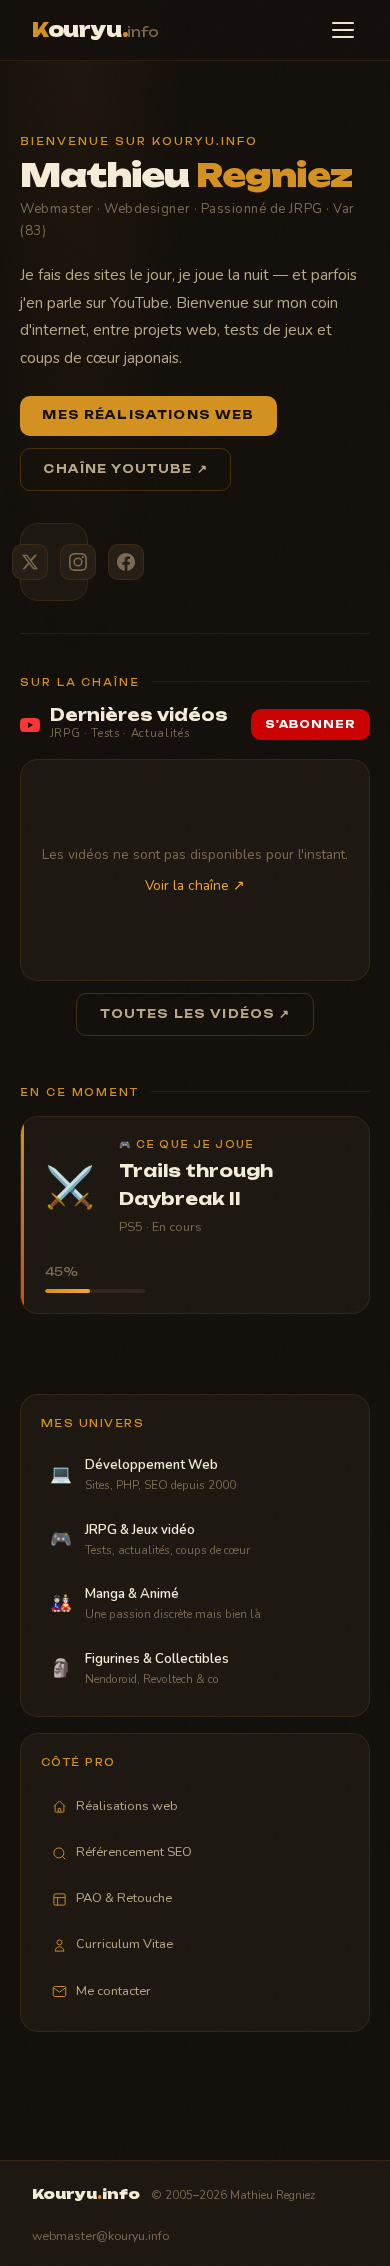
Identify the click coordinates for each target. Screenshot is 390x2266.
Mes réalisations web (148, 415)
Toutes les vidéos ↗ (195, 1014)
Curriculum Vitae (124, 1944)
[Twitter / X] (30, 562)
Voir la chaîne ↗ (195, 885)
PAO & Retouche (124, 1898)
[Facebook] (126, 562)
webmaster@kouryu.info (100, 2235)
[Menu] (343, 30)
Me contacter (113, 1991)
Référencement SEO (134, 1852)
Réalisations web (127, 1806)
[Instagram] (78, 562)
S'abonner (310, 724)
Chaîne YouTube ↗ (125, 469)
